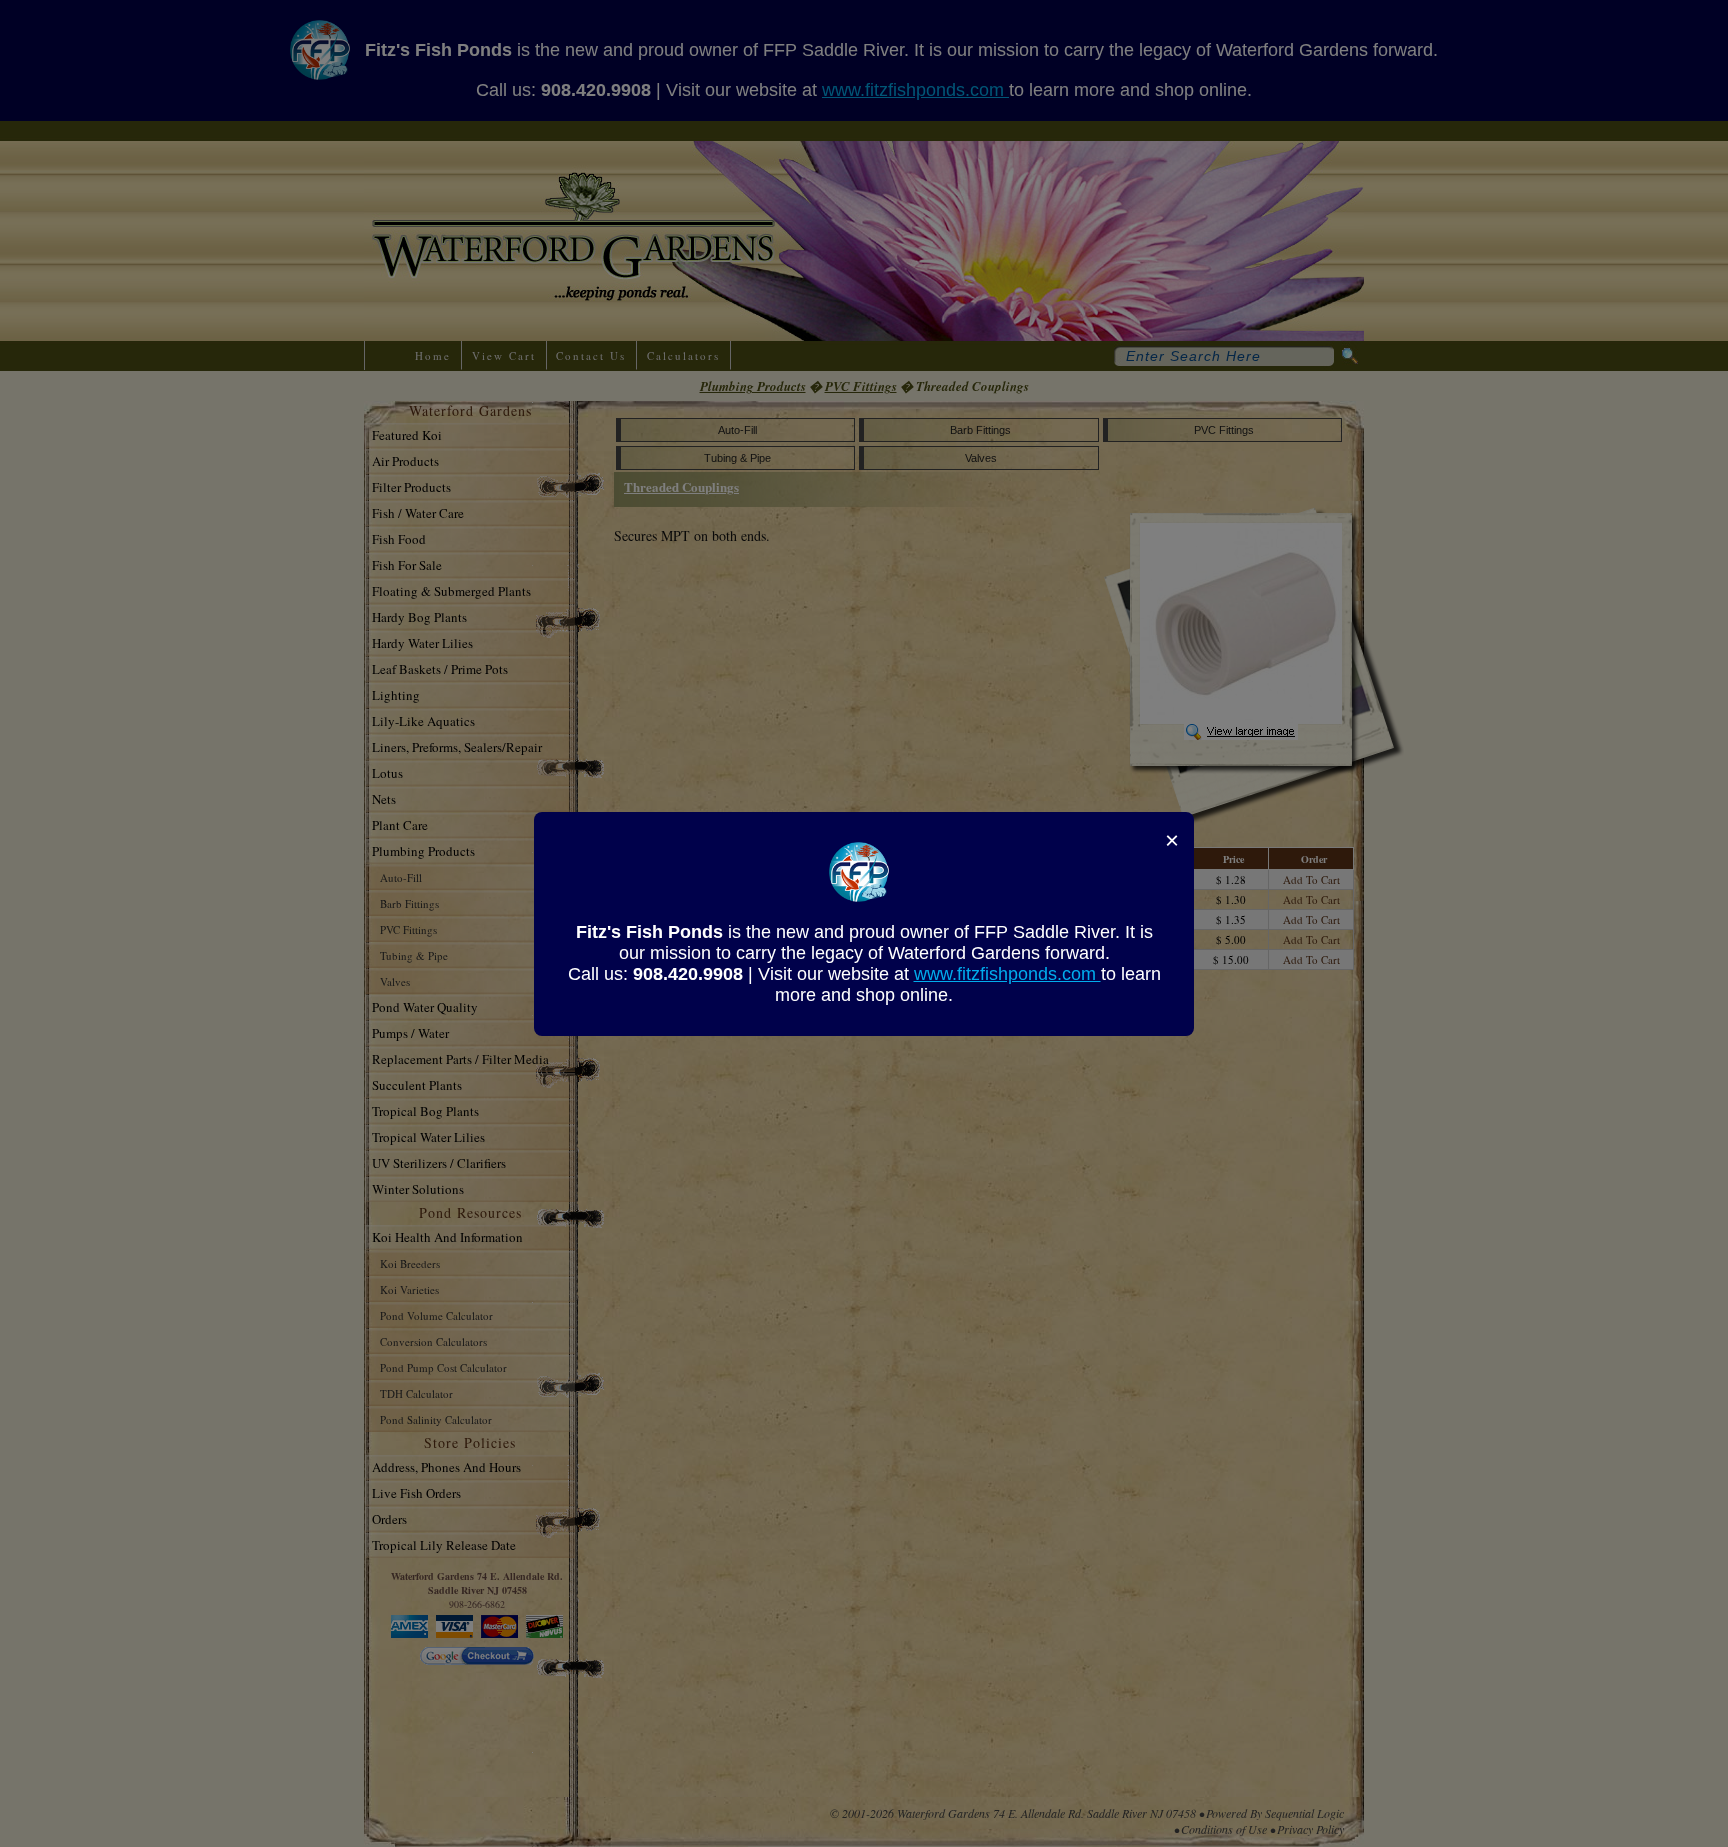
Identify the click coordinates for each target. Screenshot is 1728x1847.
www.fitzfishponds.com (1007, 974)
